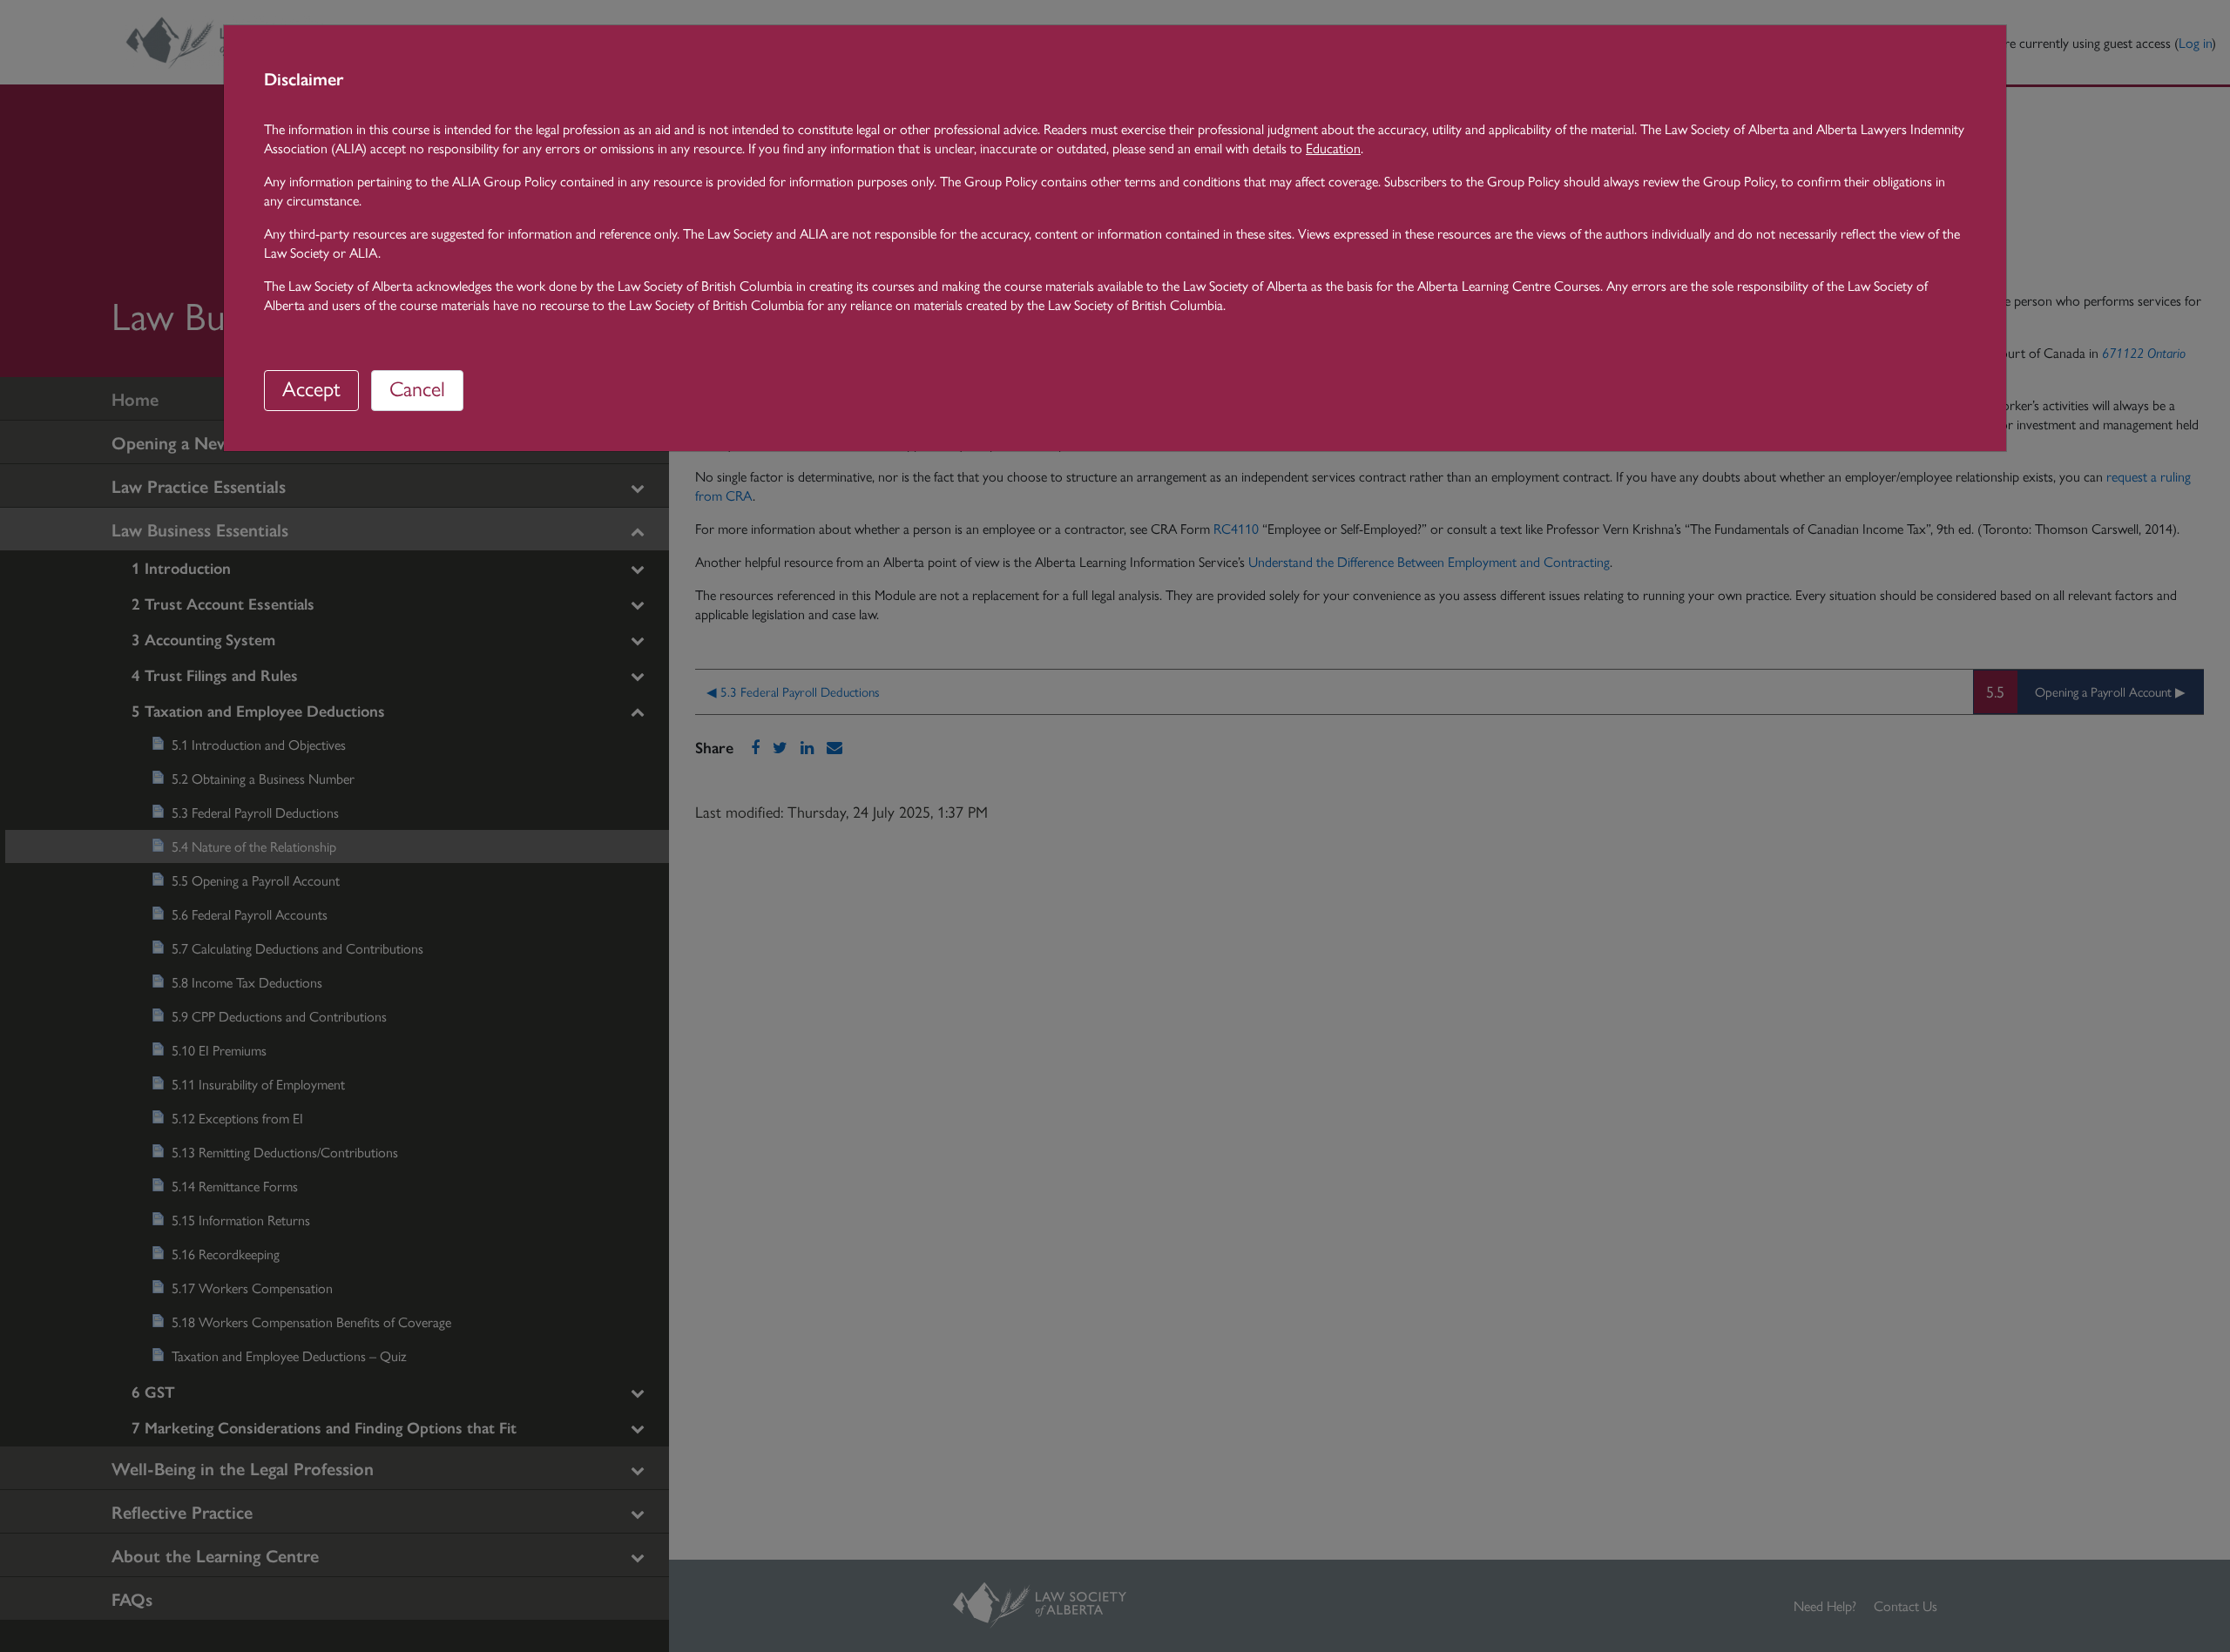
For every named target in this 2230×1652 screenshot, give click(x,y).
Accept (311, 388)
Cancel (417, 388)
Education (1333, 148)
